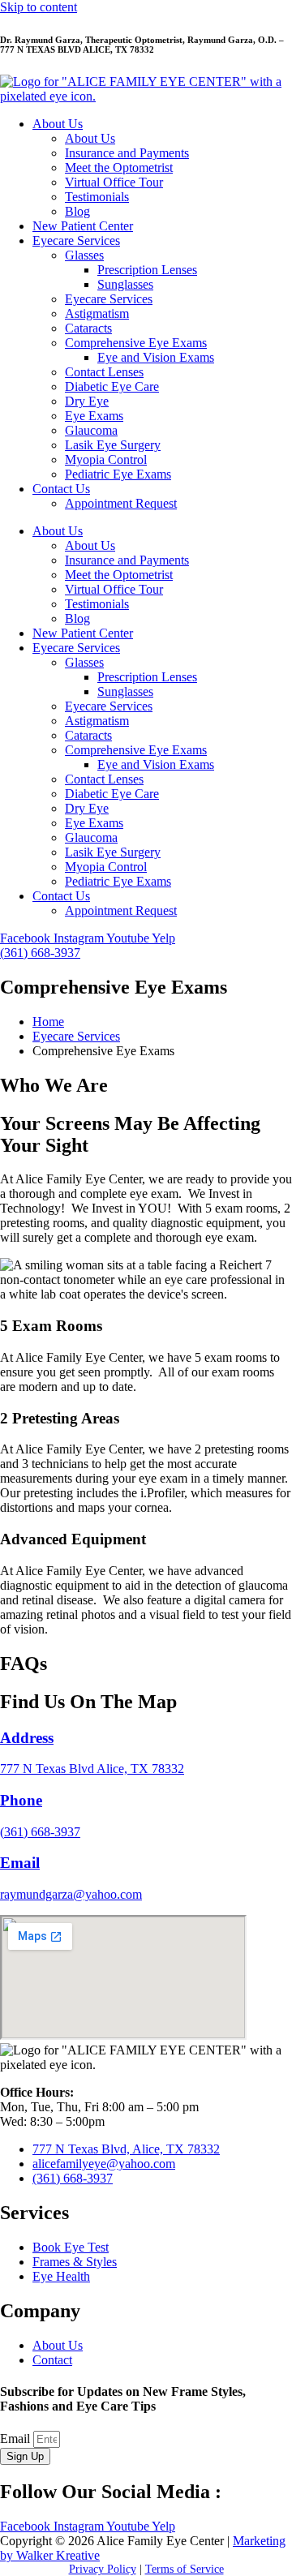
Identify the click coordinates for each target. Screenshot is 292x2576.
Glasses (84, 255)
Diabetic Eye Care (112, 386)
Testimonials (97, 197)
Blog (77, 211)
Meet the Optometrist (119, 167)
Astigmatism (97, 313)
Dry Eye (87, 401)
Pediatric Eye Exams (118, 474)
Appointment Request (121, 503)
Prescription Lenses (147, 270)
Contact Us (61, 489)
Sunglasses (125, 284)
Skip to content (39, 7)
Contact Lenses (104, 372)
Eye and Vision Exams (156, 357)
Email (17, 2439)
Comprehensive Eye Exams (136, 343)
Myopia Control (106, 459)
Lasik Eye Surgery (113, 445)
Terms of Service (185, 2569)
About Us (58, 124)
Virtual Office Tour (114, 182)
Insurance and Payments (127, 153)
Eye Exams (94, 416)
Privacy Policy (103, 2569)
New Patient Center (83, 226)
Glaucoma (91, 430)
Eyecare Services (76, 240)
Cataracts (88, 328)
